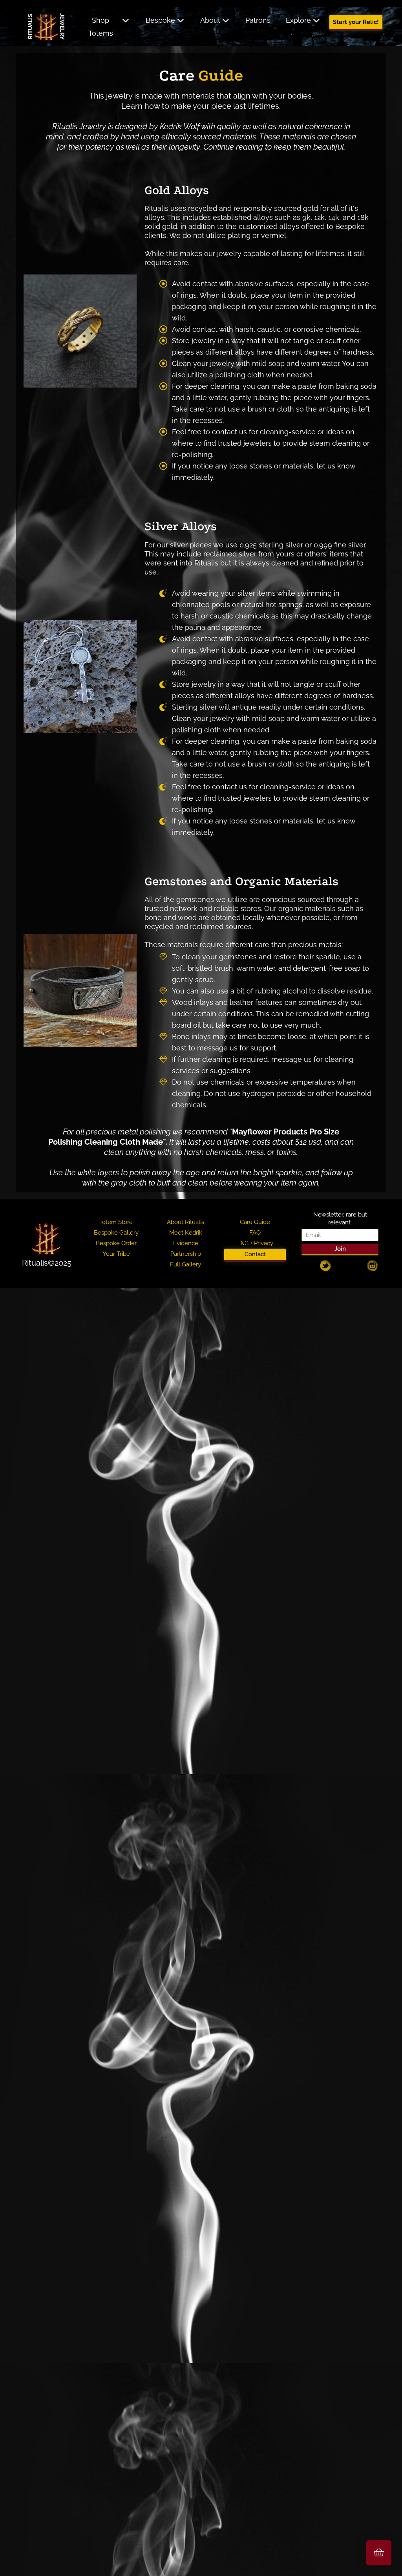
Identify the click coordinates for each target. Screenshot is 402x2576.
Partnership (186, 1254)
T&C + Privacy (255, 1243)
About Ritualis (185, 1222)
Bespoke (160, 20)
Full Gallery (185, 1264)
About (210, 20)
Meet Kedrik (186, 1233)
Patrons (258, 20)
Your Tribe (116, 1254)
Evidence (186, 1243)
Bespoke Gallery (116, 1233)
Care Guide (255, 1222)
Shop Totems (101, 27)
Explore (298, 20)
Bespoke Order (116, 1243)
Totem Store (116, 1222)
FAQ (255, 1233)
